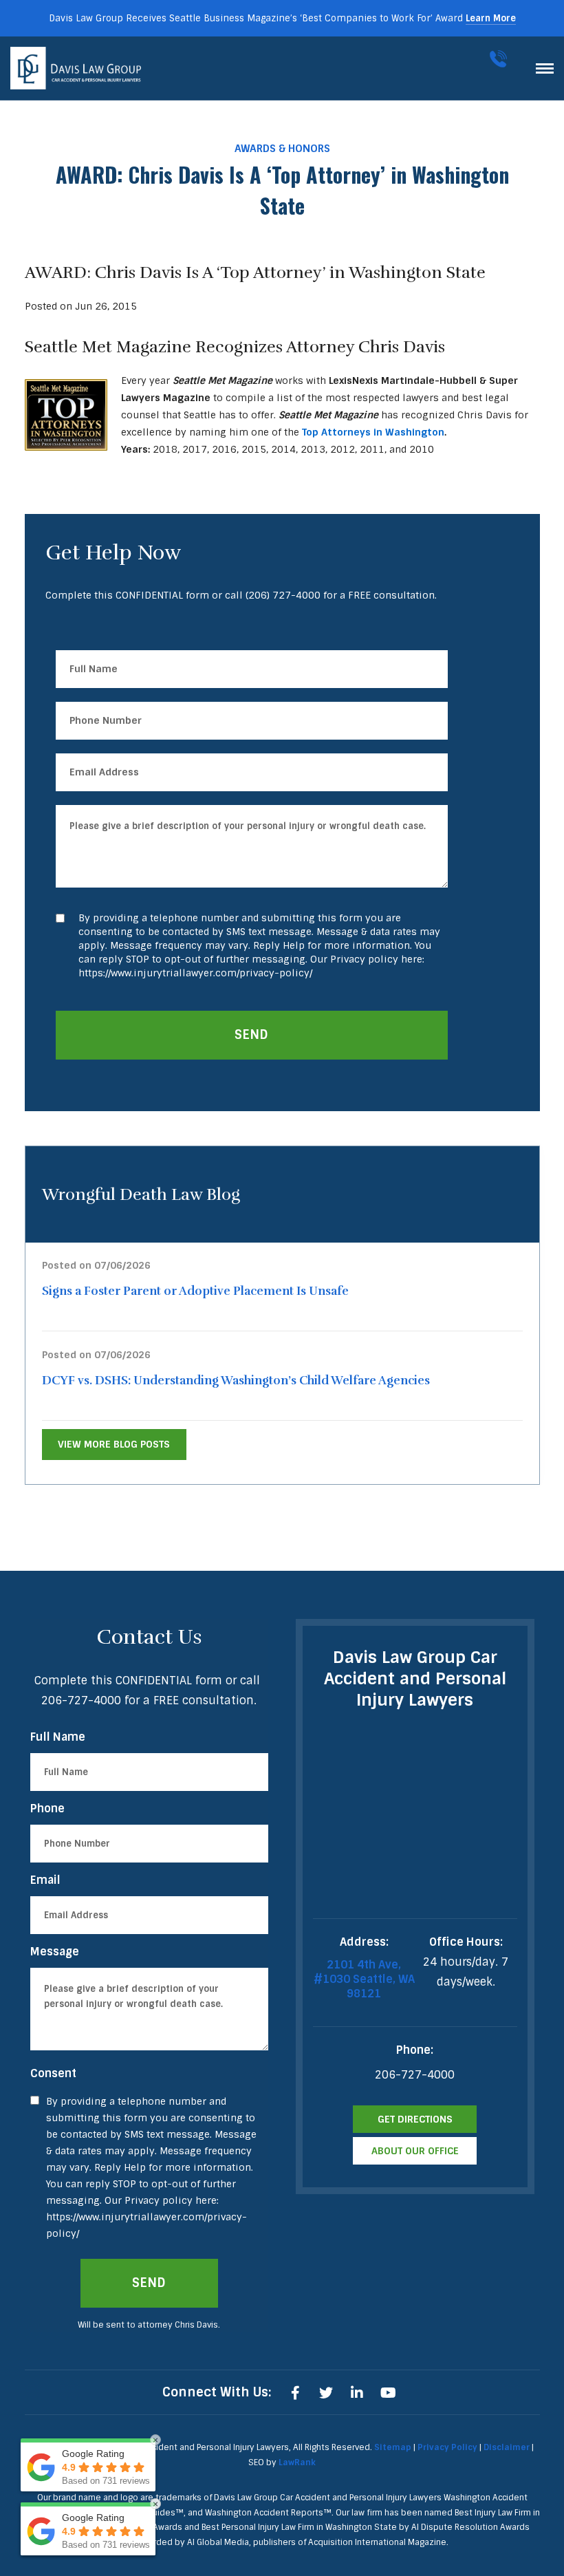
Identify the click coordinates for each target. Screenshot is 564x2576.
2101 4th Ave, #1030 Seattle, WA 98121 (364, 1979)
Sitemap (393, 2447)
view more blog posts (114, 1444)
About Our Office (415, 2151)
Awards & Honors (282, 149)
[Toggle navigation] (545, 68)
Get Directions (415, 2119)
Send (251, 1035)
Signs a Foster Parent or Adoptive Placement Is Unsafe (195, 1291)
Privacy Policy (447, 2447)
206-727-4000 (501, 59)
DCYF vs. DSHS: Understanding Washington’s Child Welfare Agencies (236, 1381)
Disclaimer (507, 2447)
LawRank (297, 2462)
